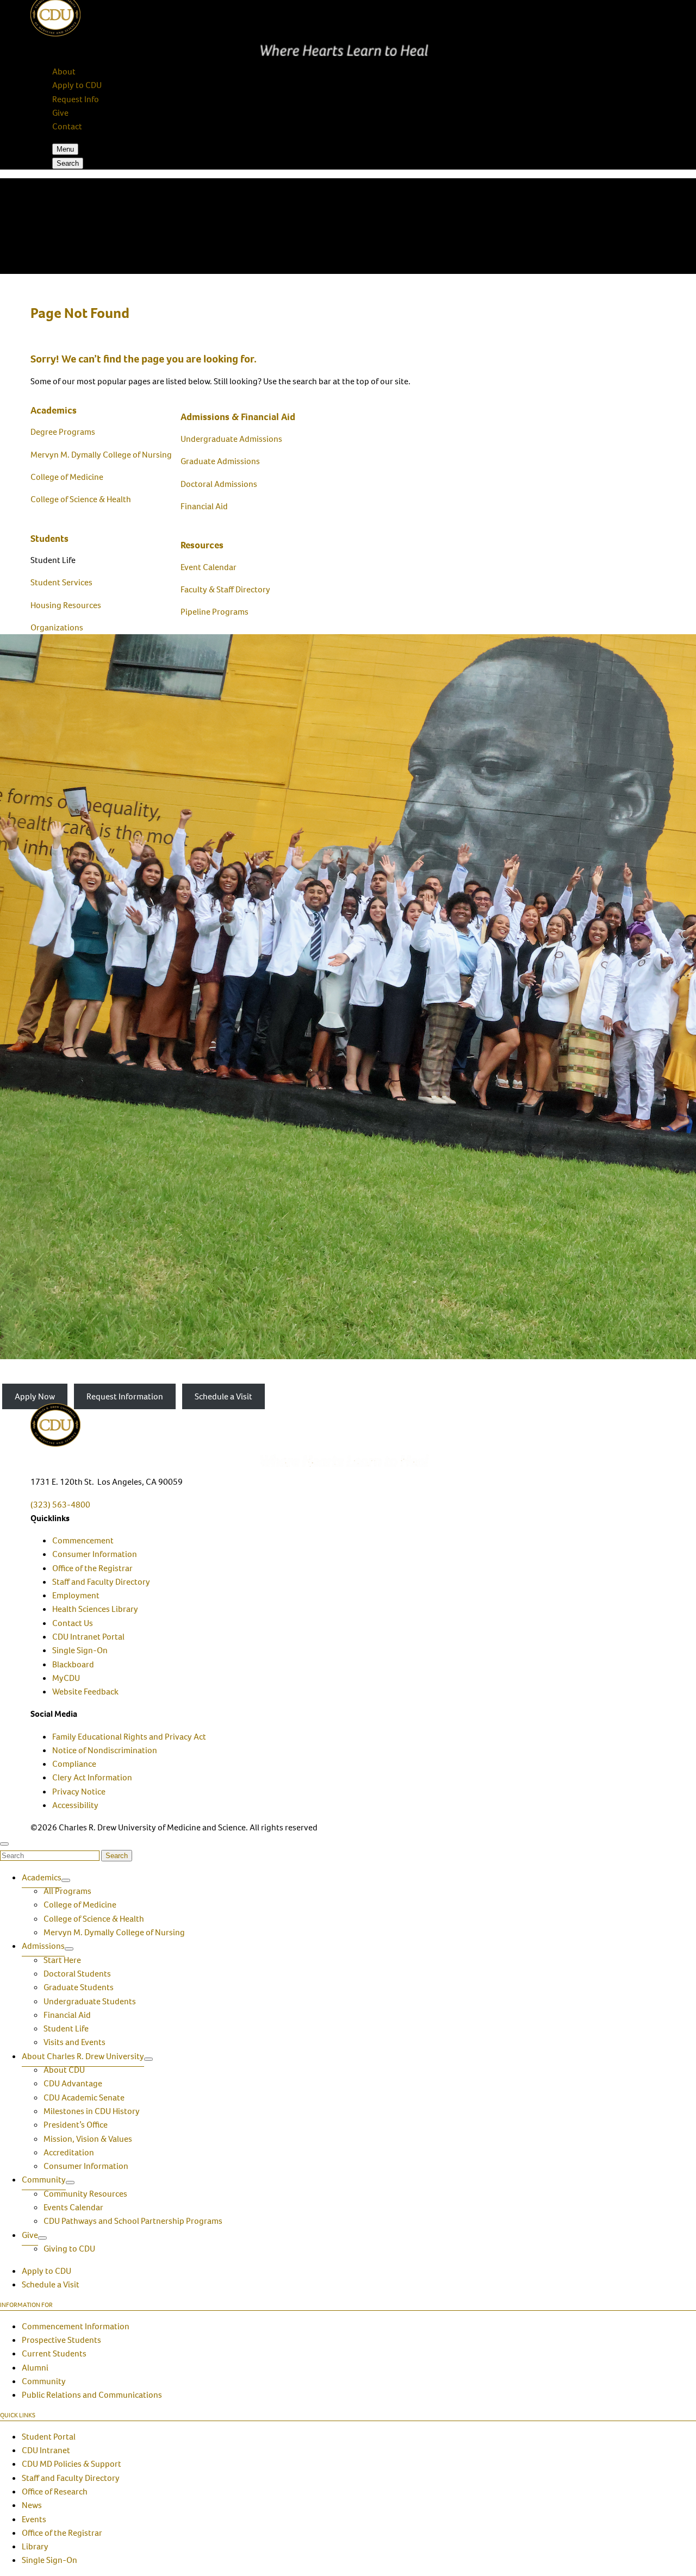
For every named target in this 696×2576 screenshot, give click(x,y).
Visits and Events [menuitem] (74, 2042)
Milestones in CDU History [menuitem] (92, 2111)
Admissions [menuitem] (43, 1946)
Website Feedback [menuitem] (85, 1692)
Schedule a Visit (223, 1396)
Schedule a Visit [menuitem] (51, 2284)
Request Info (76, 99)
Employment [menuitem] (76, 1595)
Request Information (125, 1396)
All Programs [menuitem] (67, 1891)
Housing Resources (66, 605)
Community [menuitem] (44, 2180)
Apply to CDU (77, 85)
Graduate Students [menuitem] (79, 1987)
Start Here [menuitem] (62, 1960)
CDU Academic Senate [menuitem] (84, 2097)
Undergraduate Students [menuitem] (90, 2001)
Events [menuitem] (34, 2519)
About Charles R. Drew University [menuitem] (83, 2056)
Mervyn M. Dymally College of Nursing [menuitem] (114, 1932)
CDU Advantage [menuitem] (73, 2083)
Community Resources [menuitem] (85, 2194)
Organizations (57, 627)
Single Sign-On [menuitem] (80, 1650)
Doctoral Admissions (219, 484)
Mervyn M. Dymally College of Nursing (101, 455)
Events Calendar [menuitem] (73, 2207)
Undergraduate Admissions (231, 439)
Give (60, 113)
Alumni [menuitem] (35, 2368)
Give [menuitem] (30, 2235)
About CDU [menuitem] (64, 2070)
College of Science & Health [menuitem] (94, 1919)
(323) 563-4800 (60, 1505)
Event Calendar (209, 567)
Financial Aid (204, 506)
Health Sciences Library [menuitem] (95, 1609)
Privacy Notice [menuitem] (79, 1792)
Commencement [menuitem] (83, 1540)
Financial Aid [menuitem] (67, 2015)
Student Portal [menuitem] (49, 2437)
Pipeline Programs (215, 612)
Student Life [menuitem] (66, 2028)
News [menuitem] (32, 2505)
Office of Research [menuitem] (55, 2491)
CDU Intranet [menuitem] (46, 2450)
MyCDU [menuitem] (66, 1678)
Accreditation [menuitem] (69, 2152)
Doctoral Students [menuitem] (77, 1974)
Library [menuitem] (35, 2546)
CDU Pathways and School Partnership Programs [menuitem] (133, 2221)
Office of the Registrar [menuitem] (92, 1568)
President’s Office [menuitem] (76, 2125)
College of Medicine (67, 477)
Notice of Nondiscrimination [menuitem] (105, 1750)
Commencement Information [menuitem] (76, 2326)
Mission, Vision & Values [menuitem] (88, 2139)
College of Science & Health (81, 499)
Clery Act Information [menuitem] (92, 1777)
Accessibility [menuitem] (75, 1805)
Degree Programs (63, 432)
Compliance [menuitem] (74, 1764)
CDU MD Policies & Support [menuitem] (72, 2464)
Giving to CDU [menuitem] (69, 2249)
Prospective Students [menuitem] (61, 2340)
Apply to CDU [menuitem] (46, 2271)
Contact (67, 126)
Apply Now (35, 1396)
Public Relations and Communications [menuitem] (92, 2395)
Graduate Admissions (220, 461)
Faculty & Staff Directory (225, 589)
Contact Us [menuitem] (73, 1623)
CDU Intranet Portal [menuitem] (88, 1637)
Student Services (61, 582)
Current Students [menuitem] (54, 2353)
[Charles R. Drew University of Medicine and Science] (348, 1435)
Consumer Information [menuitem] (95, 1554)
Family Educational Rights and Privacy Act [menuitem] (129, 1737)
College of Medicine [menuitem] (80, 1905)
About (64, 71)
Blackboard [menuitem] (73, 1664)
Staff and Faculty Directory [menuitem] (101, 1582)
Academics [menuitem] (42, 1877)
